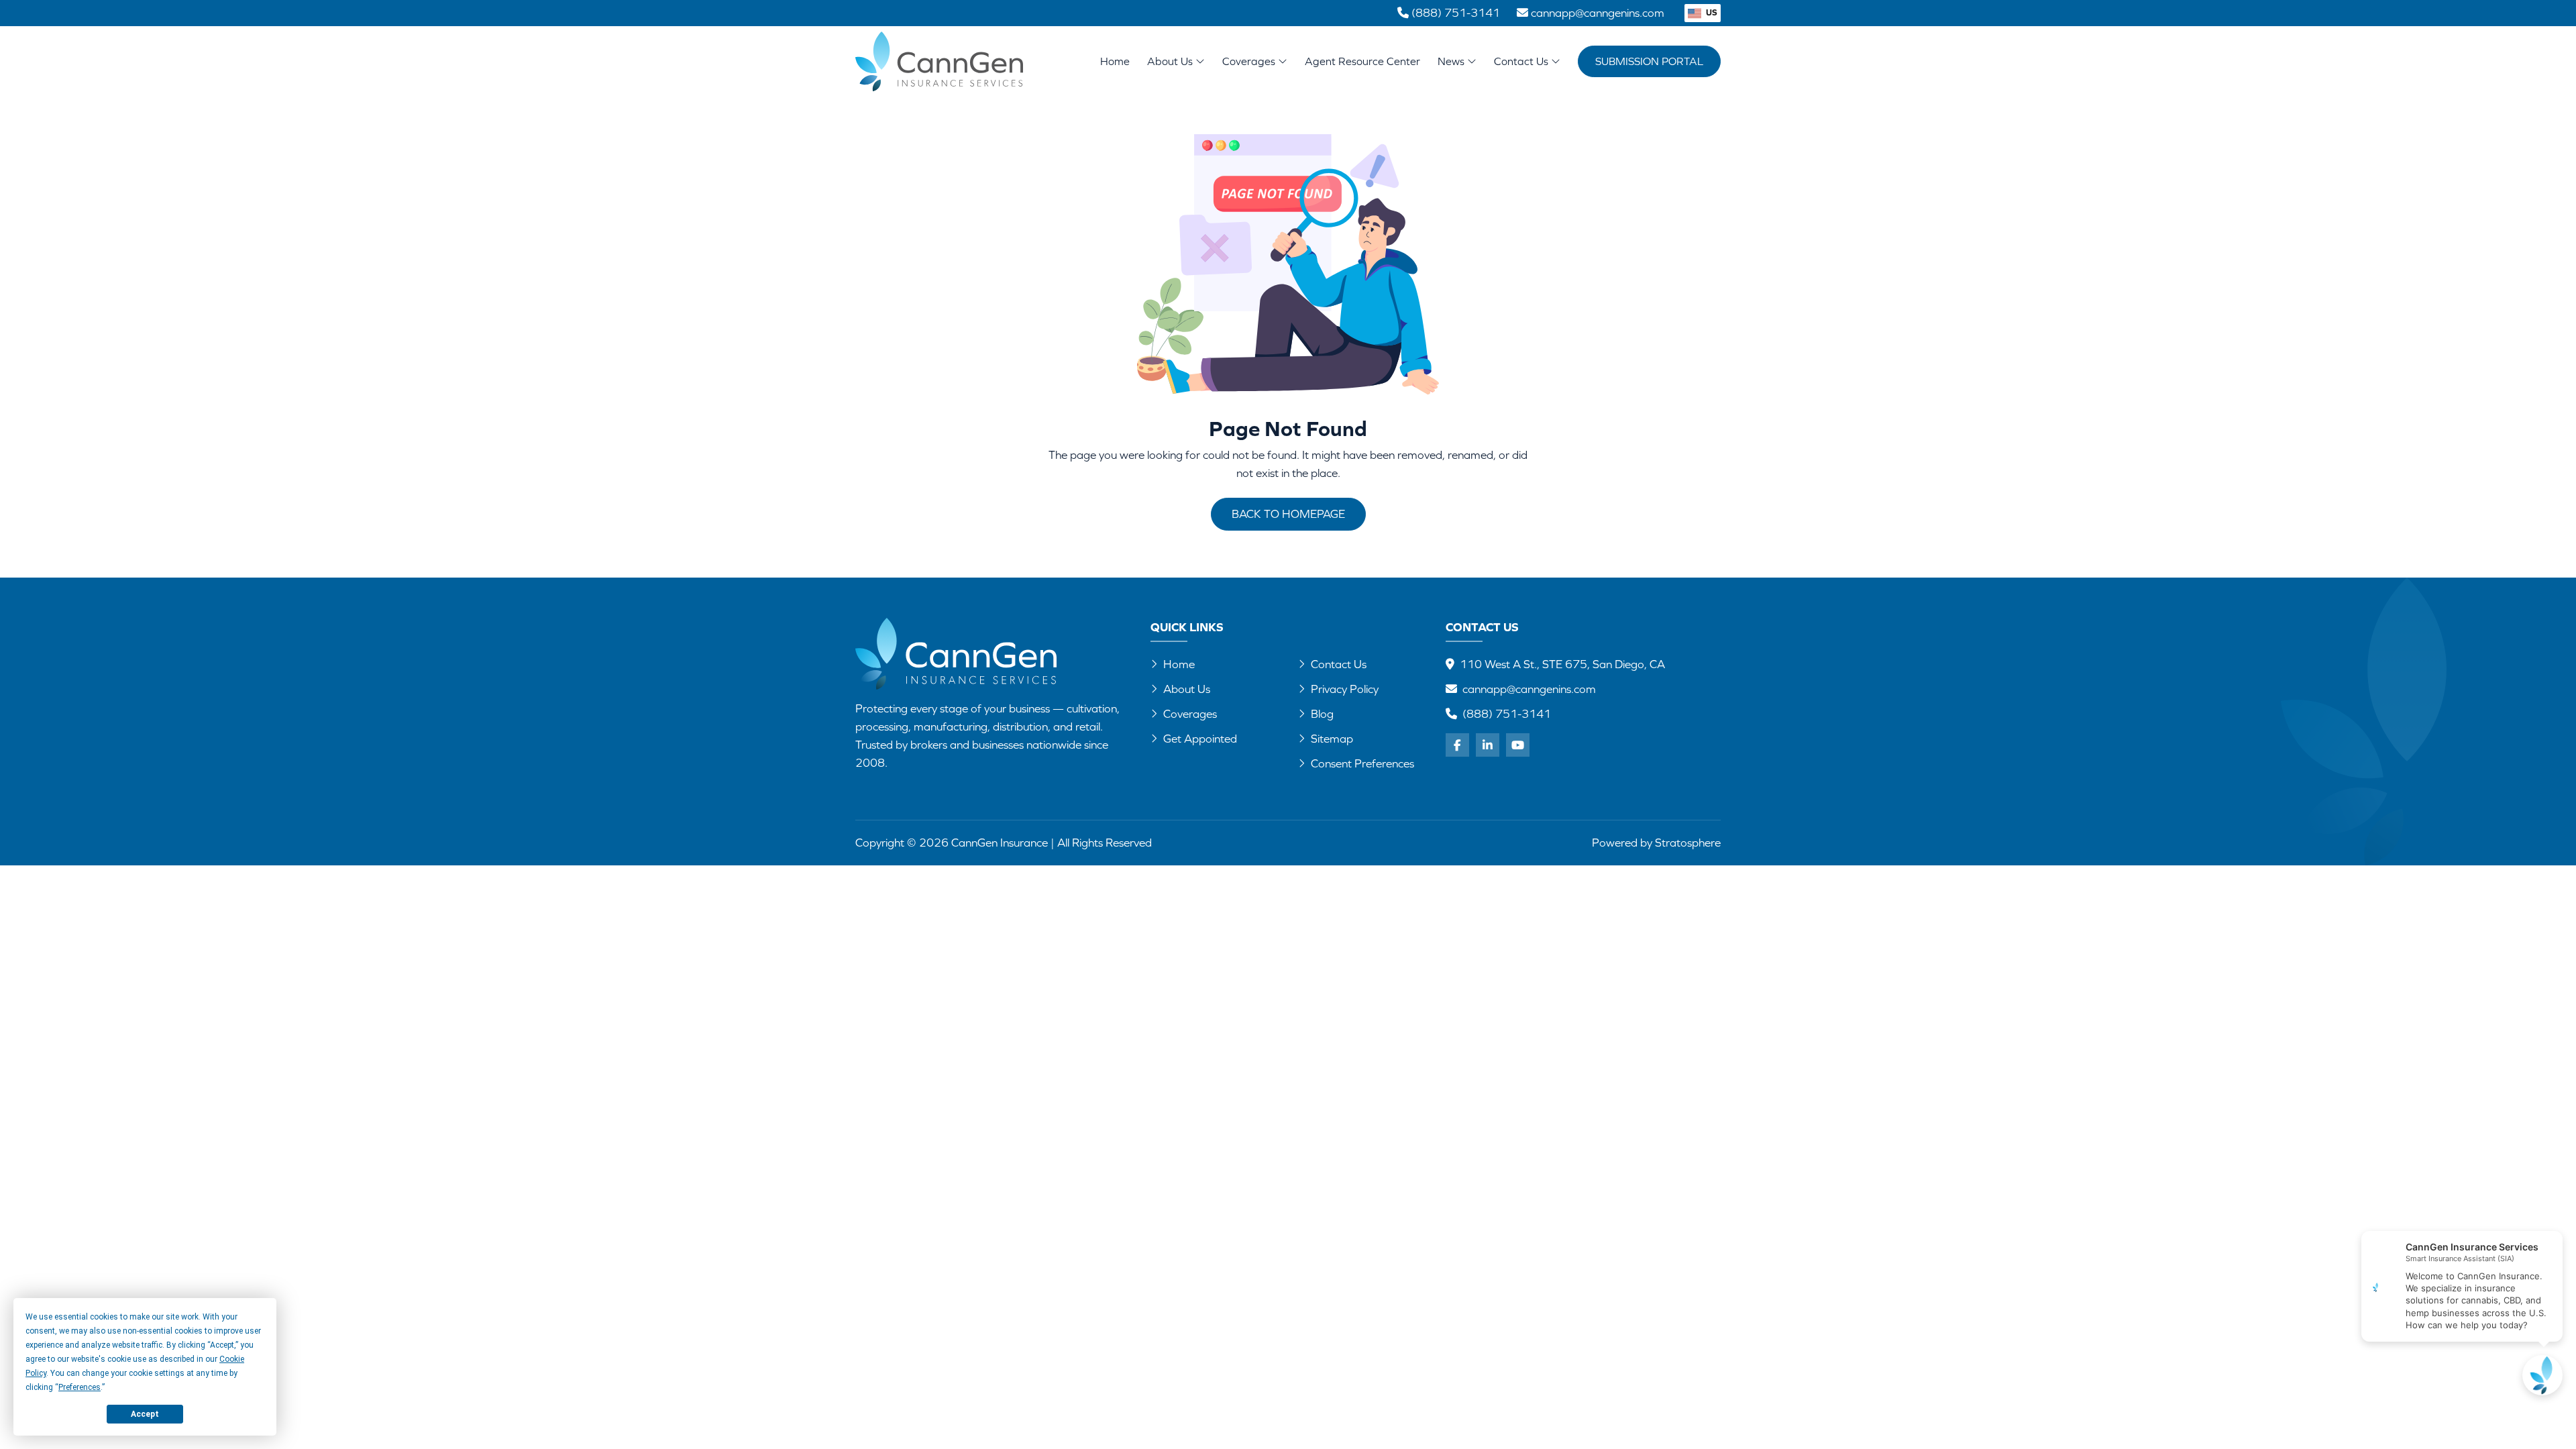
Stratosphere (1688, 843)
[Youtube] (1518, 745)
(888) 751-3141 (1507, 714)
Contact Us (1522, 61)
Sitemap (1332, 739)
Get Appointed (1200, 739)
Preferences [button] (79, 1387)
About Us (1171, 61)
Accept (145, 1414)
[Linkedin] (1488, 745)
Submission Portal (1649, 61)
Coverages (1250, 61)
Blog (1322, 714)
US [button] (1711, 12)
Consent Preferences (1362, 763)
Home (1115, 61)
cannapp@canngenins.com (1529, 689)
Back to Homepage (1288, 514)
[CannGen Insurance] (956, 654)
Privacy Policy (1345, 689)
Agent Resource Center (1362, 61)
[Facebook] (1457, 745)
